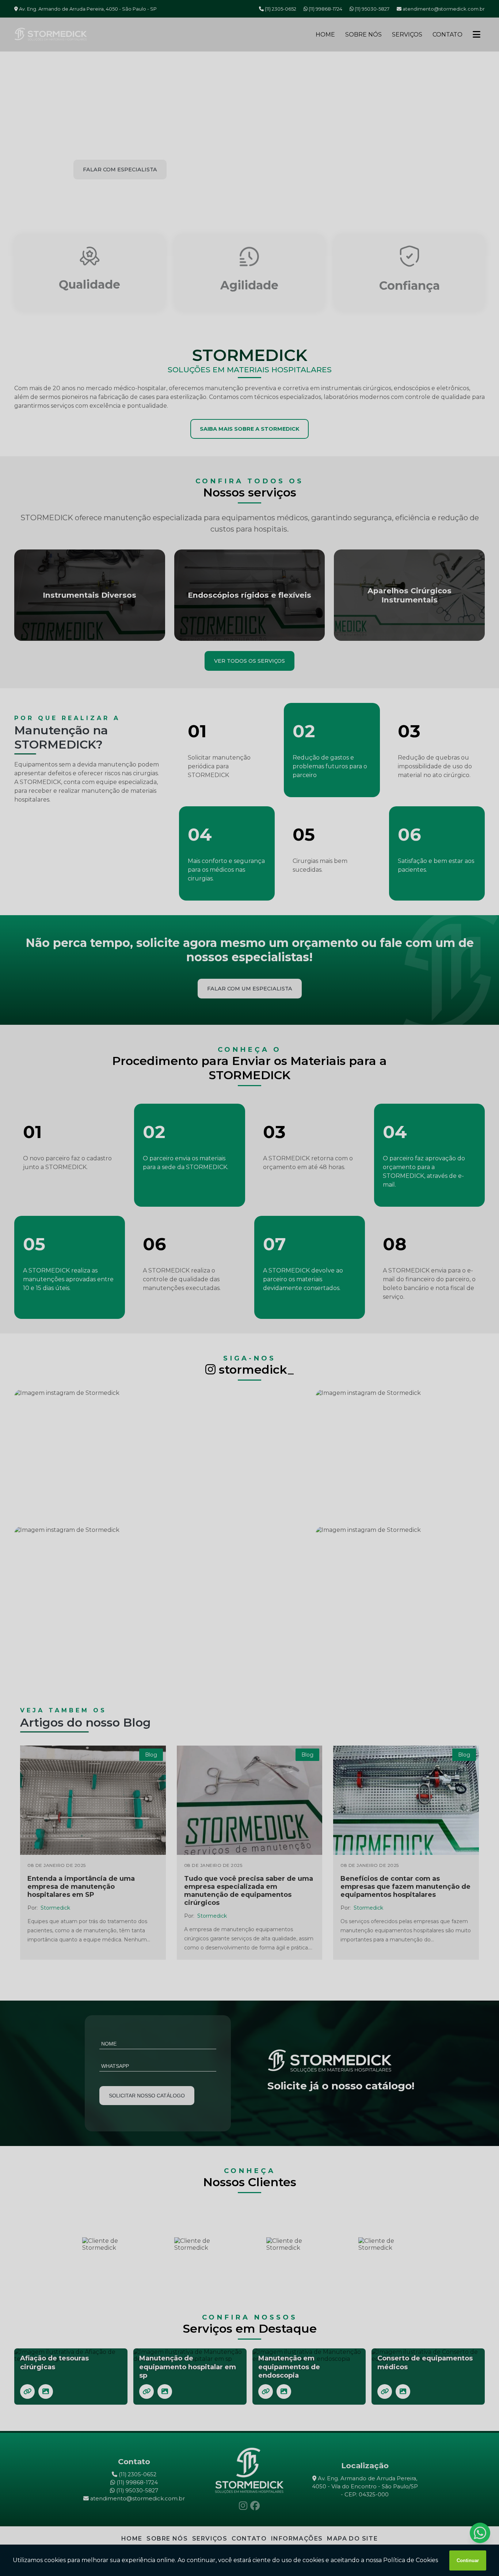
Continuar (468, 2560)
